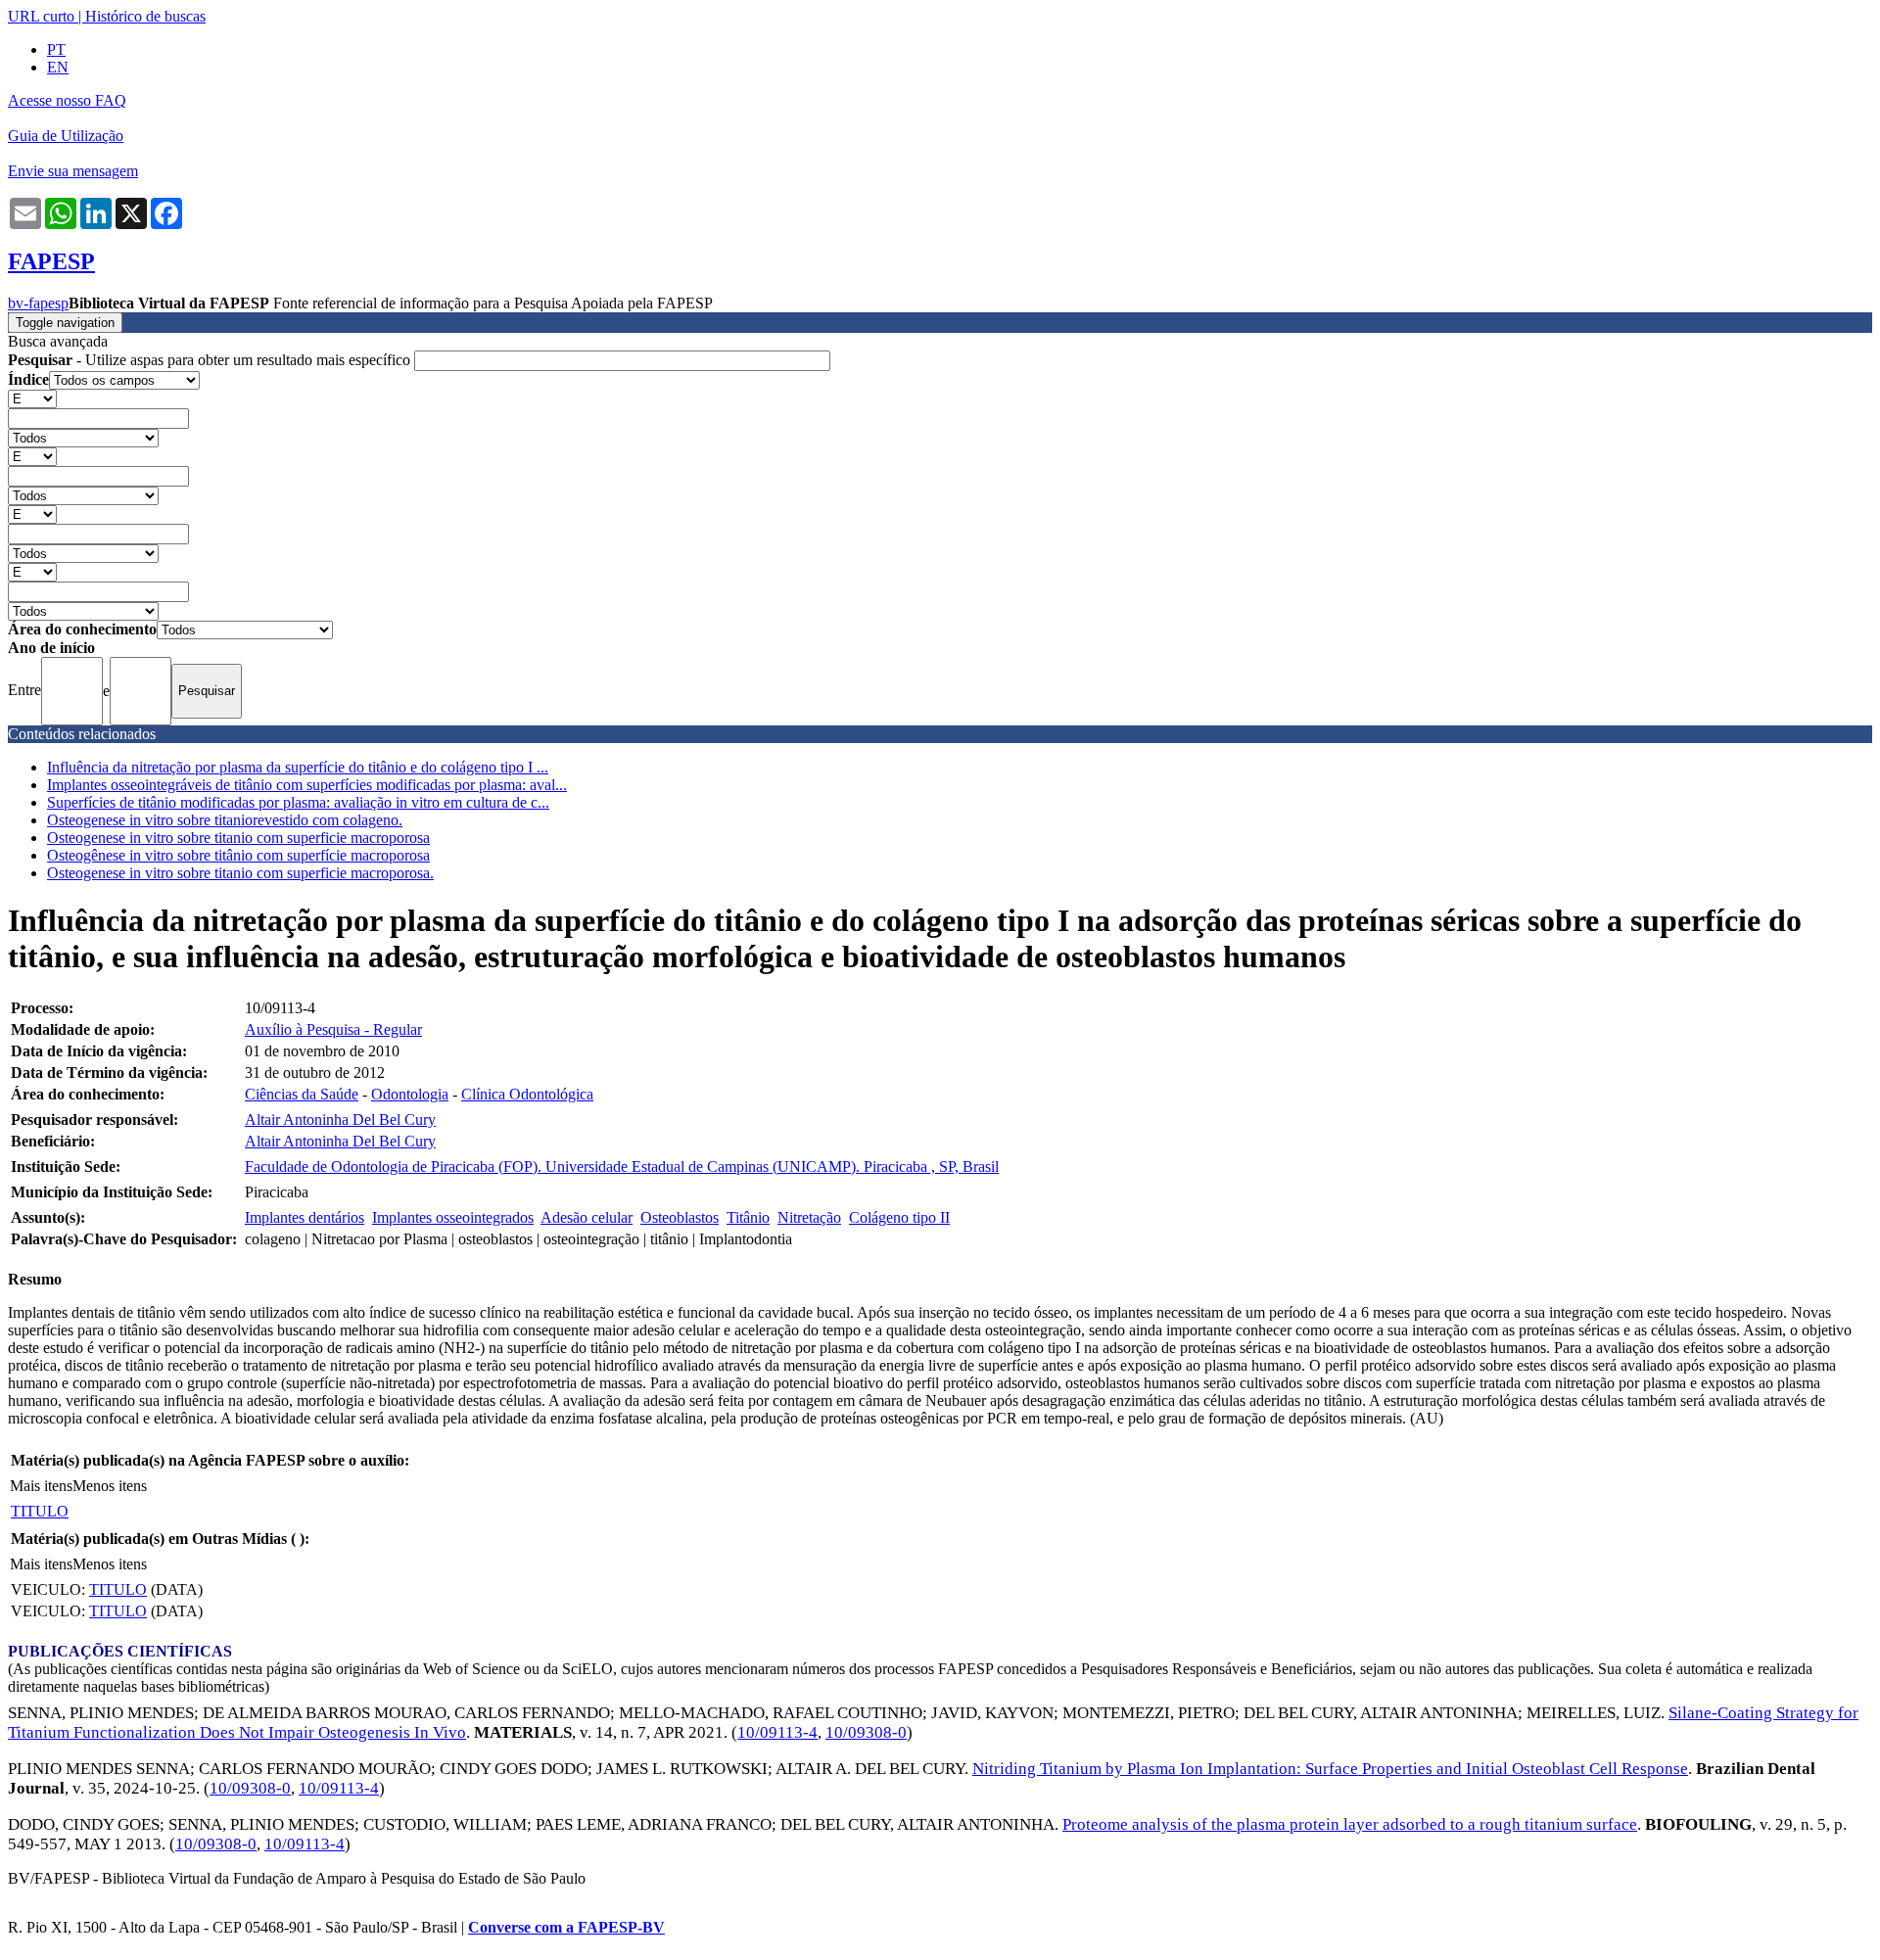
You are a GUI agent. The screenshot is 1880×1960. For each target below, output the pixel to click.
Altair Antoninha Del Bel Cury (340, 1120)
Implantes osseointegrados (453, 1217)
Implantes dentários (305, 1217)
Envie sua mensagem (73, 171)
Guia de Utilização (66, 136)
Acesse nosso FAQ (67, 100)
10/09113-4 (777, 1732)
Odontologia (410, 1094)
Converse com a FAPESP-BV (566, 1927)
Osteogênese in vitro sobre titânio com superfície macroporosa (238, 855)
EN (58, 67)
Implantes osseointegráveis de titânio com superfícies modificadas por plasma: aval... (307, 785)
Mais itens (41, 1486)
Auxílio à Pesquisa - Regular (333, 1029)
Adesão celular (587, 1217)
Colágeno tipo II (899, 1217)
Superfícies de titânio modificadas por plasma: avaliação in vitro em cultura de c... (298, 802)
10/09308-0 (866, 1732)
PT (56, 49)
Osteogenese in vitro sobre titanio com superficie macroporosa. (240, 873)
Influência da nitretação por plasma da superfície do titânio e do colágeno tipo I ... (298, 767)
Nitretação (809, 1217)
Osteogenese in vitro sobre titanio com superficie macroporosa (238, 838)
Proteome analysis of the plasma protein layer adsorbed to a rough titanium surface (1350, 1824)
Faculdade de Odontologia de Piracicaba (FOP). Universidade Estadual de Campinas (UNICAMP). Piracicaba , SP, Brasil (622, 1167)
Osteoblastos (680, 1217)
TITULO (40, 1511)
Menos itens (110, 1486)
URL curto (41, 16)
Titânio (748, 1217)
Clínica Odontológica (527, 1094)
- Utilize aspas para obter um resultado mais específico (211, 360)
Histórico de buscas (145, 16)
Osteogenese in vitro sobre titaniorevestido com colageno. (225, 820)
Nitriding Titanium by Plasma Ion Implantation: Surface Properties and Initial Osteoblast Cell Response (1330, 1769)
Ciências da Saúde (302, 1094)
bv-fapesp (38, 303)
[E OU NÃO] (32, 398)
